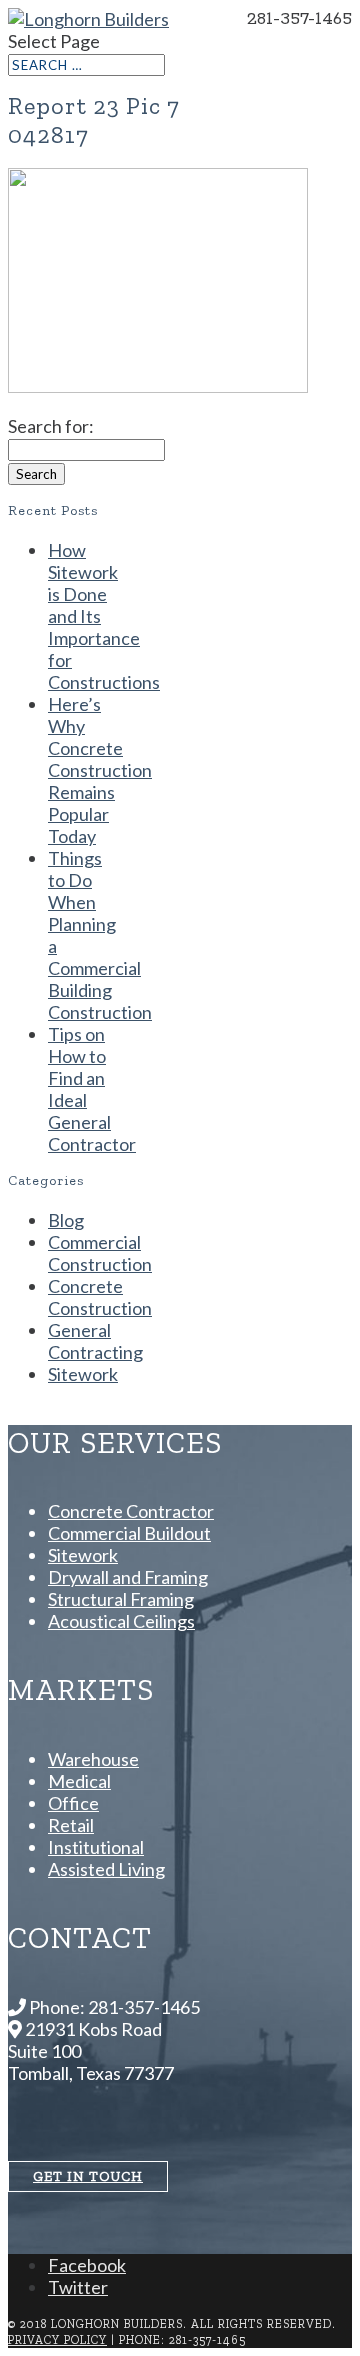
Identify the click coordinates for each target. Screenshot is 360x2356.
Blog (66, 1220)
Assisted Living (106, 1869)
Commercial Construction (100, 1253)
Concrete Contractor (131, 1511)
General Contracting (95, 1341)
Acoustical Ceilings (121, 1621)
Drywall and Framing (128, 1577)
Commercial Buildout (129, 1533)
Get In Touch (88, 2176)
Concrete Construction (100, 1297)
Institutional (96, 1847)
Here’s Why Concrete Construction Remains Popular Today (100, 770)
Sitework (83, 1374)
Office (73, 1803)
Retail (71, 1825)
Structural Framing (121, 1599)
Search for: (51, 426)
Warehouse (93, 1759)
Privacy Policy (57, 2340)
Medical (79, 1781)
